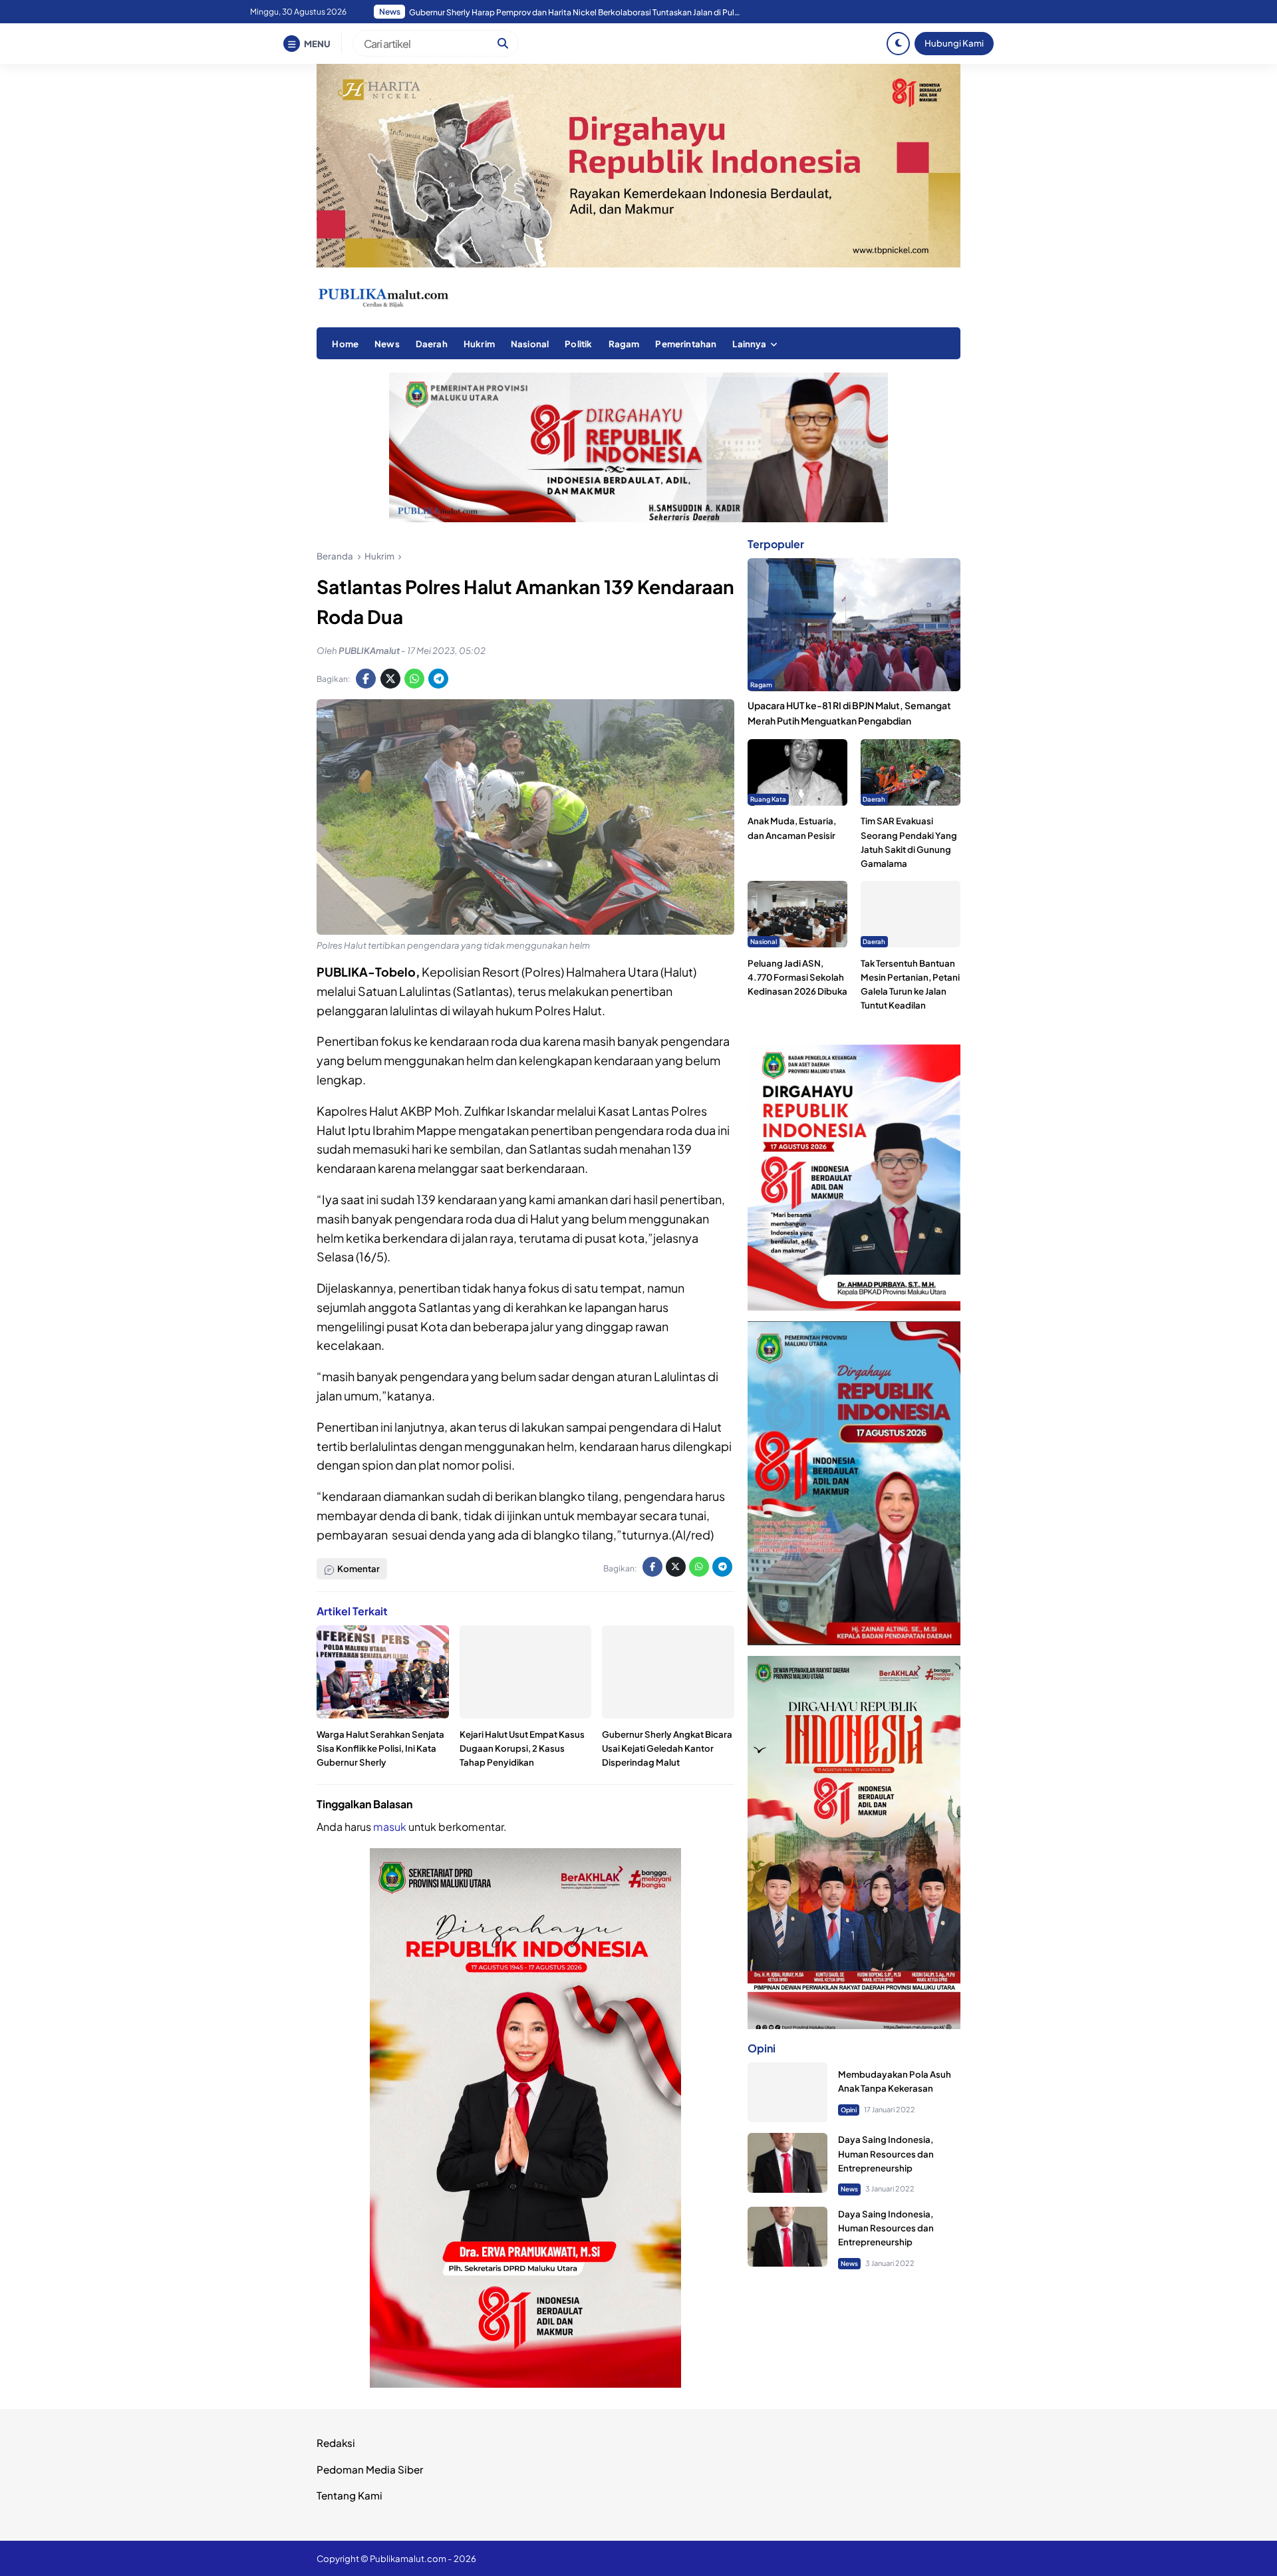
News (387, 344)
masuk (390, 1827)
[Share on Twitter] (390, 679)
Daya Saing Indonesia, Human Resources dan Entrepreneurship (886, 2154)
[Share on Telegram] (438, 679)
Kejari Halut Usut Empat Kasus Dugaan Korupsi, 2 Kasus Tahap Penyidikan (522, 1748)
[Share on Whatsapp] (414, 679)
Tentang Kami (350, 2495)
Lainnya (749, 344)
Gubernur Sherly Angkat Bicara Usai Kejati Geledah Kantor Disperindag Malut (667, 1748)
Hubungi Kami (954, 43)
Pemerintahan (686, 344)
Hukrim (479, 344)
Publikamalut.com (408, 2558)
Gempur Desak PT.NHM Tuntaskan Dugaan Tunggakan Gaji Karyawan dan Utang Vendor (575, 12)
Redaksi (336, 2443)
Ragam (624, 344)
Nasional (530, 344)
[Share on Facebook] (366, 679)
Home (345, 344)
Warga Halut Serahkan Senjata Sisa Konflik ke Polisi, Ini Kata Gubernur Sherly (380, 1748)
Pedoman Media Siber (370, 2469)
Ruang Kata (768, 799)
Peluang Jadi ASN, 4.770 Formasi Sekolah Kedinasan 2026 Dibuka (797, 977)
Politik (578, 344)
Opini (849, 2110)
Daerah (432, 344)
